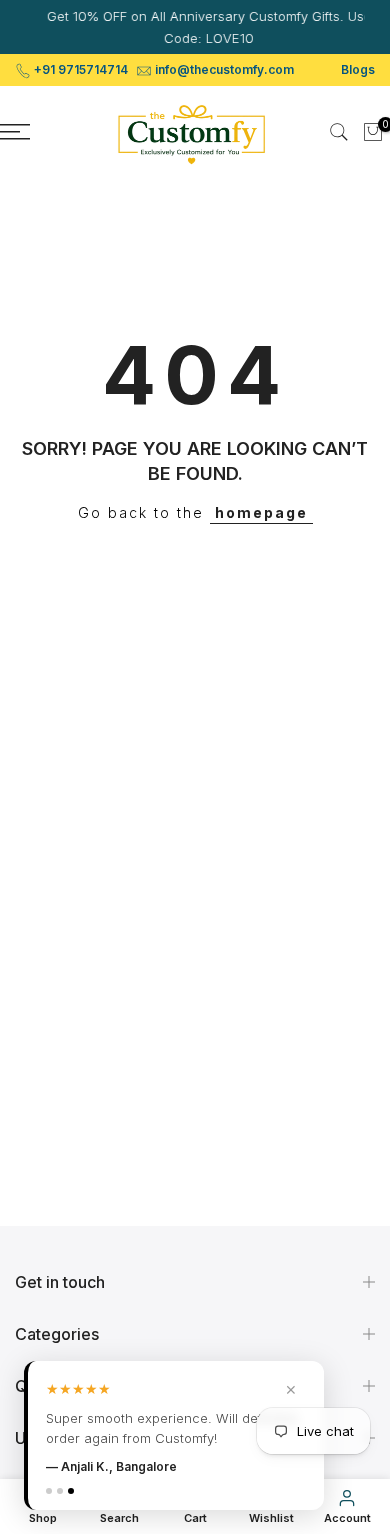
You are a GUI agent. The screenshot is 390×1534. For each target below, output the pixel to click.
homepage (261, 512)
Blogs (358, 69)
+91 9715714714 (81, 69)
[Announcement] (198, 27)
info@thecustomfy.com (224, 69)
